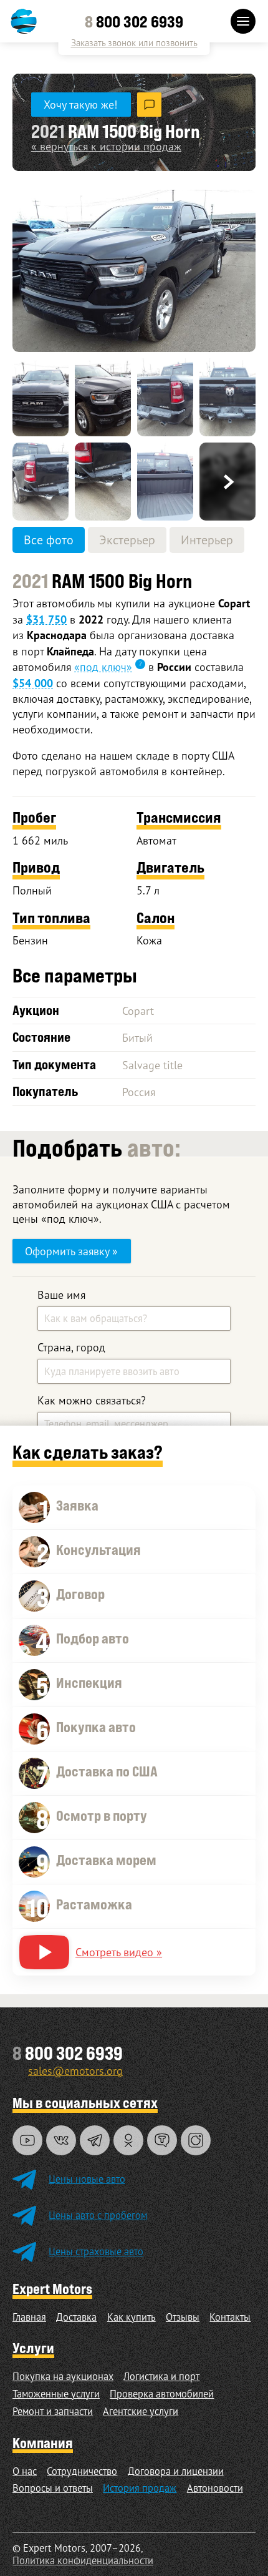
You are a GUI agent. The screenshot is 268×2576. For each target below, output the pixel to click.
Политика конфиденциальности (83, 2560)
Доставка (76, 2317)
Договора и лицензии (176, 2471)
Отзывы (183, 2317)
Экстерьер (127, 540)
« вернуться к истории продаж (106, 146)
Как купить (132, 2317)
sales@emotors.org (75, 2070)
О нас (25, 2471)
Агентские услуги (141, 2411)
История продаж (140, 2488)
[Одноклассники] (128, 2140)
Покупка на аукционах (63, 2376)
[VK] (61, 2140)
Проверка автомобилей (162, 2394)
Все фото (49, 540)
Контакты (230, 2317)
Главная (29, 2317)
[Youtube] (27, 2140)
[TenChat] (162, 2140)
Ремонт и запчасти (53, 2411)
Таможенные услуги (56, 2394)
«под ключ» (103, 667)
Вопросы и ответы (53, 2488)
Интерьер (207, 540)
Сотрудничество (82, 2471)
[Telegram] (95, 2140)
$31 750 (46, 620)
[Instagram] (196, 2140)
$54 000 (33, 683)
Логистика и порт (161, 2376)
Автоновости (215, 2488)
